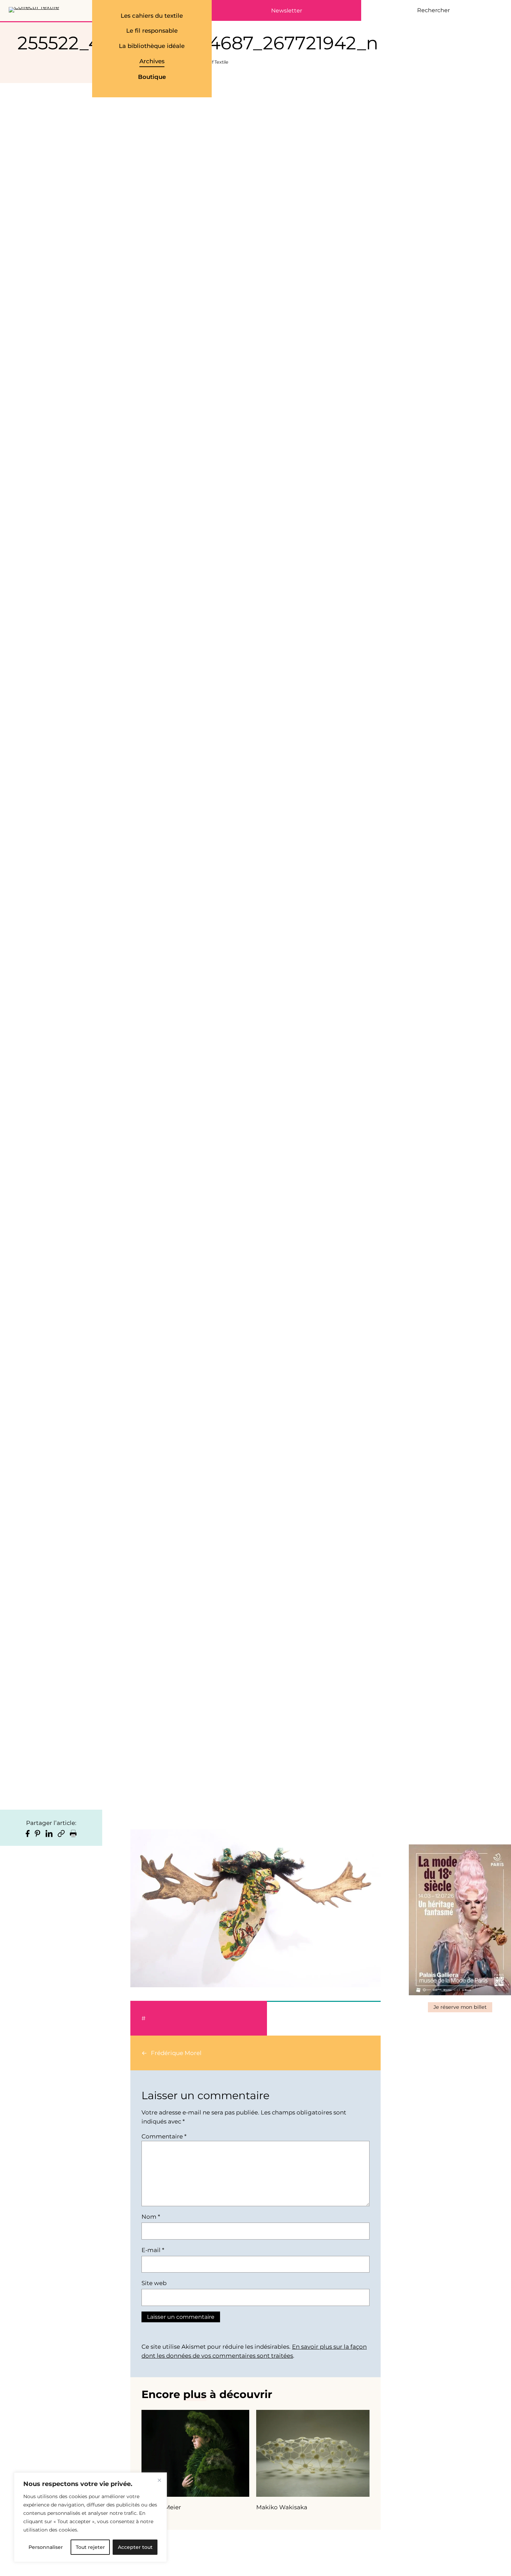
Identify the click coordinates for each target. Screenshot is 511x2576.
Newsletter (287, 11)
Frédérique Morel (176, 2053)
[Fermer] (159, 2480)
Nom (151, 2217)
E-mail (153, 2250)
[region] (90, 2517)
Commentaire (164, 2136)
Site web (154, 2283)
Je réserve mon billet (460, 2007)
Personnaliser (46, 2547)
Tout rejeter (90, 2547)
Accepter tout (135, 2547)
